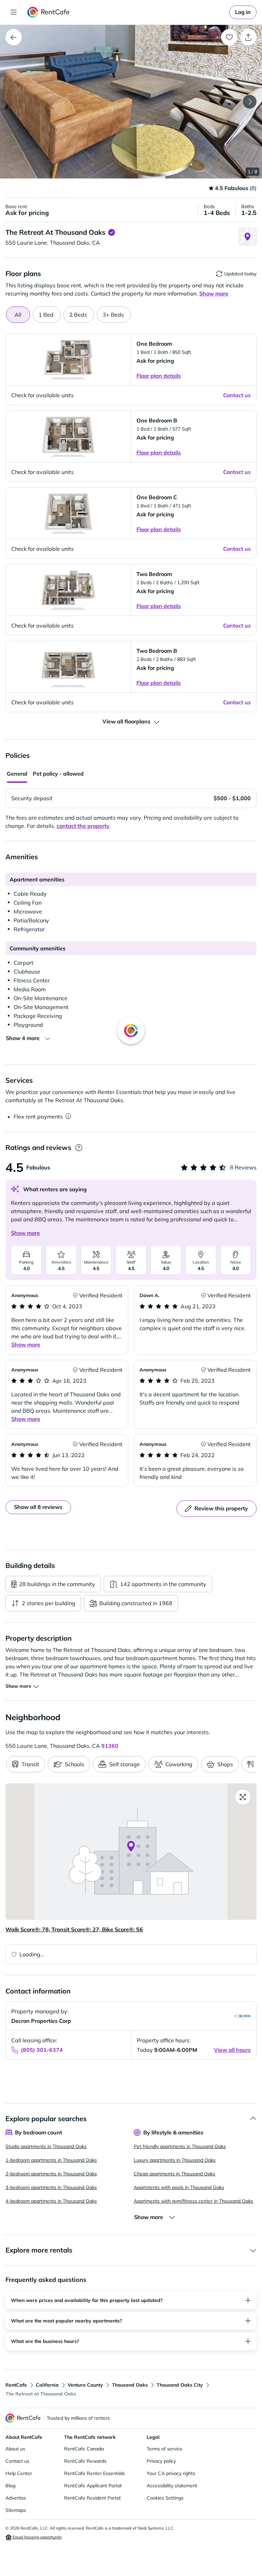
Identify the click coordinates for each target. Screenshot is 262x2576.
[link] (243, 12)
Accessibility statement (172, 2486)
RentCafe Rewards (85, 2461)
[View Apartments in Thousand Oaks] (14, 37)
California (47, 2385)
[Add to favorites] (229, 37)
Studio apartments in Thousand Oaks (46, 2146)
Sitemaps (16, 2510)
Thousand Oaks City (180, 2385)
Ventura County (85, 2385)
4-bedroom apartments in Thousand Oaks (51, 2201)
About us (15, 2449)
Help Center (19, 2473)
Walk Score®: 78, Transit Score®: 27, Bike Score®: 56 (74, 1929)
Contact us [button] (237, 395)
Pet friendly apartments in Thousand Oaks (180, 2146)
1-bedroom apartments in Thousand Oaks (51, 2160)
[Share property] (248, 37)
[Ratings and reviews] (79, 1148)
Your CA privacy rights (171, 2473)
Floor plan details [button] (159, 376)
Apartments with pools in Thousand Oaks (179, 2187)
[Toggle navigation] (14, 12)
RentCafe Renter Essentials (94, 2473)
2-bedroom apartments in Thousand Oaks (51, 2174)
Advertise (16, 2498)
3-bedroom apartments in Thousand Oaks (51, 2187)
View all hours (232, 2050)
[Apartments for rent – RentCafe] (49, 12)
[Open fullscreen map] (243, 1797)
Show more (25, 1233)
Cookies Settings (165, 2498)
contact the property (83, 826)
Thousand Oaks (130, 2385)
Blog (10, 2486)
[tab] (47, 315)
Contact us (17, 2461)
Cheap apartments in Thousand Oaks (174, 2174)
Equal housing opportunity (37, 2537)
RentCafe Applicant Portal (93, 2486)
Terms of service (165, 2449)
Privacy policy (161, 2461)
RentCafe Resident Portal (92, 2498)
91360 (110, 1746)
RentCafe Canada (84, 2449)
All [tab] (18, 315)
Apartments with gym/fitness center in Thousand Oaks (193, 2201)
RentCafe (16, 2385)
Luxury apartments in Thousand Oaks (175, 2160)
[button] (131, 102)
